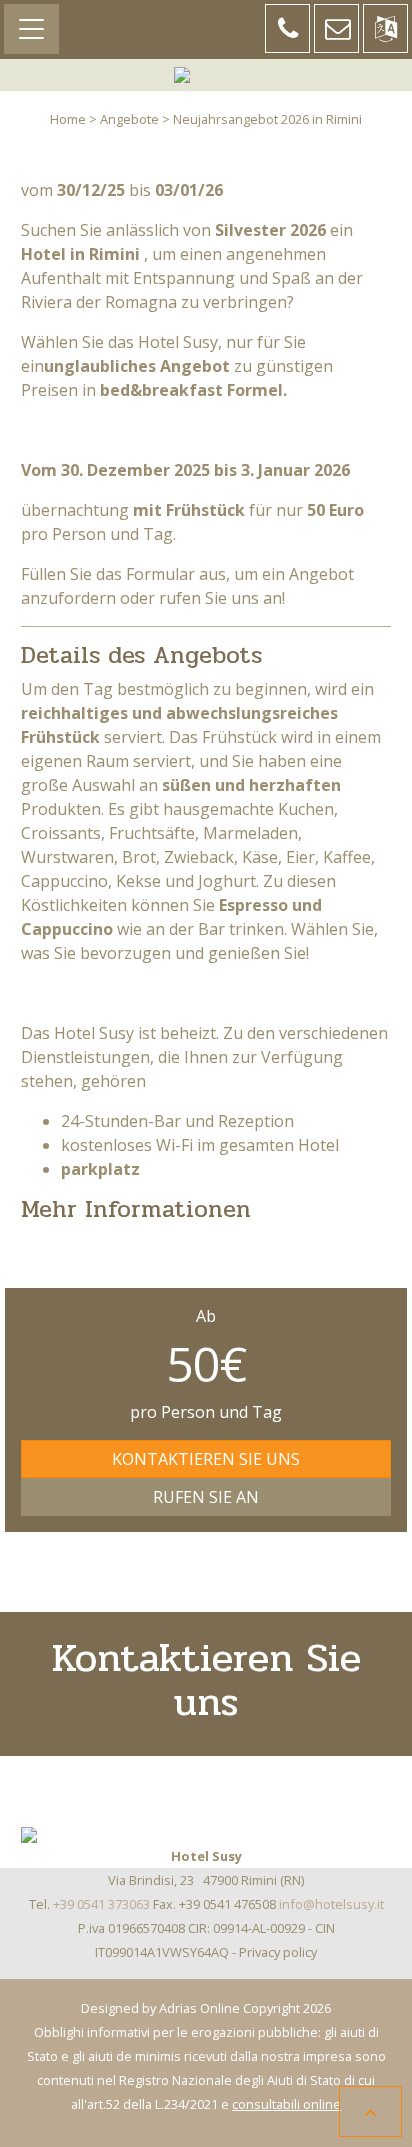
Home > (73, 119)
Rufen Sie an (206, 1497)
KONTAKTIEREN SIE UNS (206, 1459)
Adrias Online (199, 2008)
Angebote (129, 119)
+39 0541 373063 (101, 1904)
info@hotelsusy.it (331, 1904)
